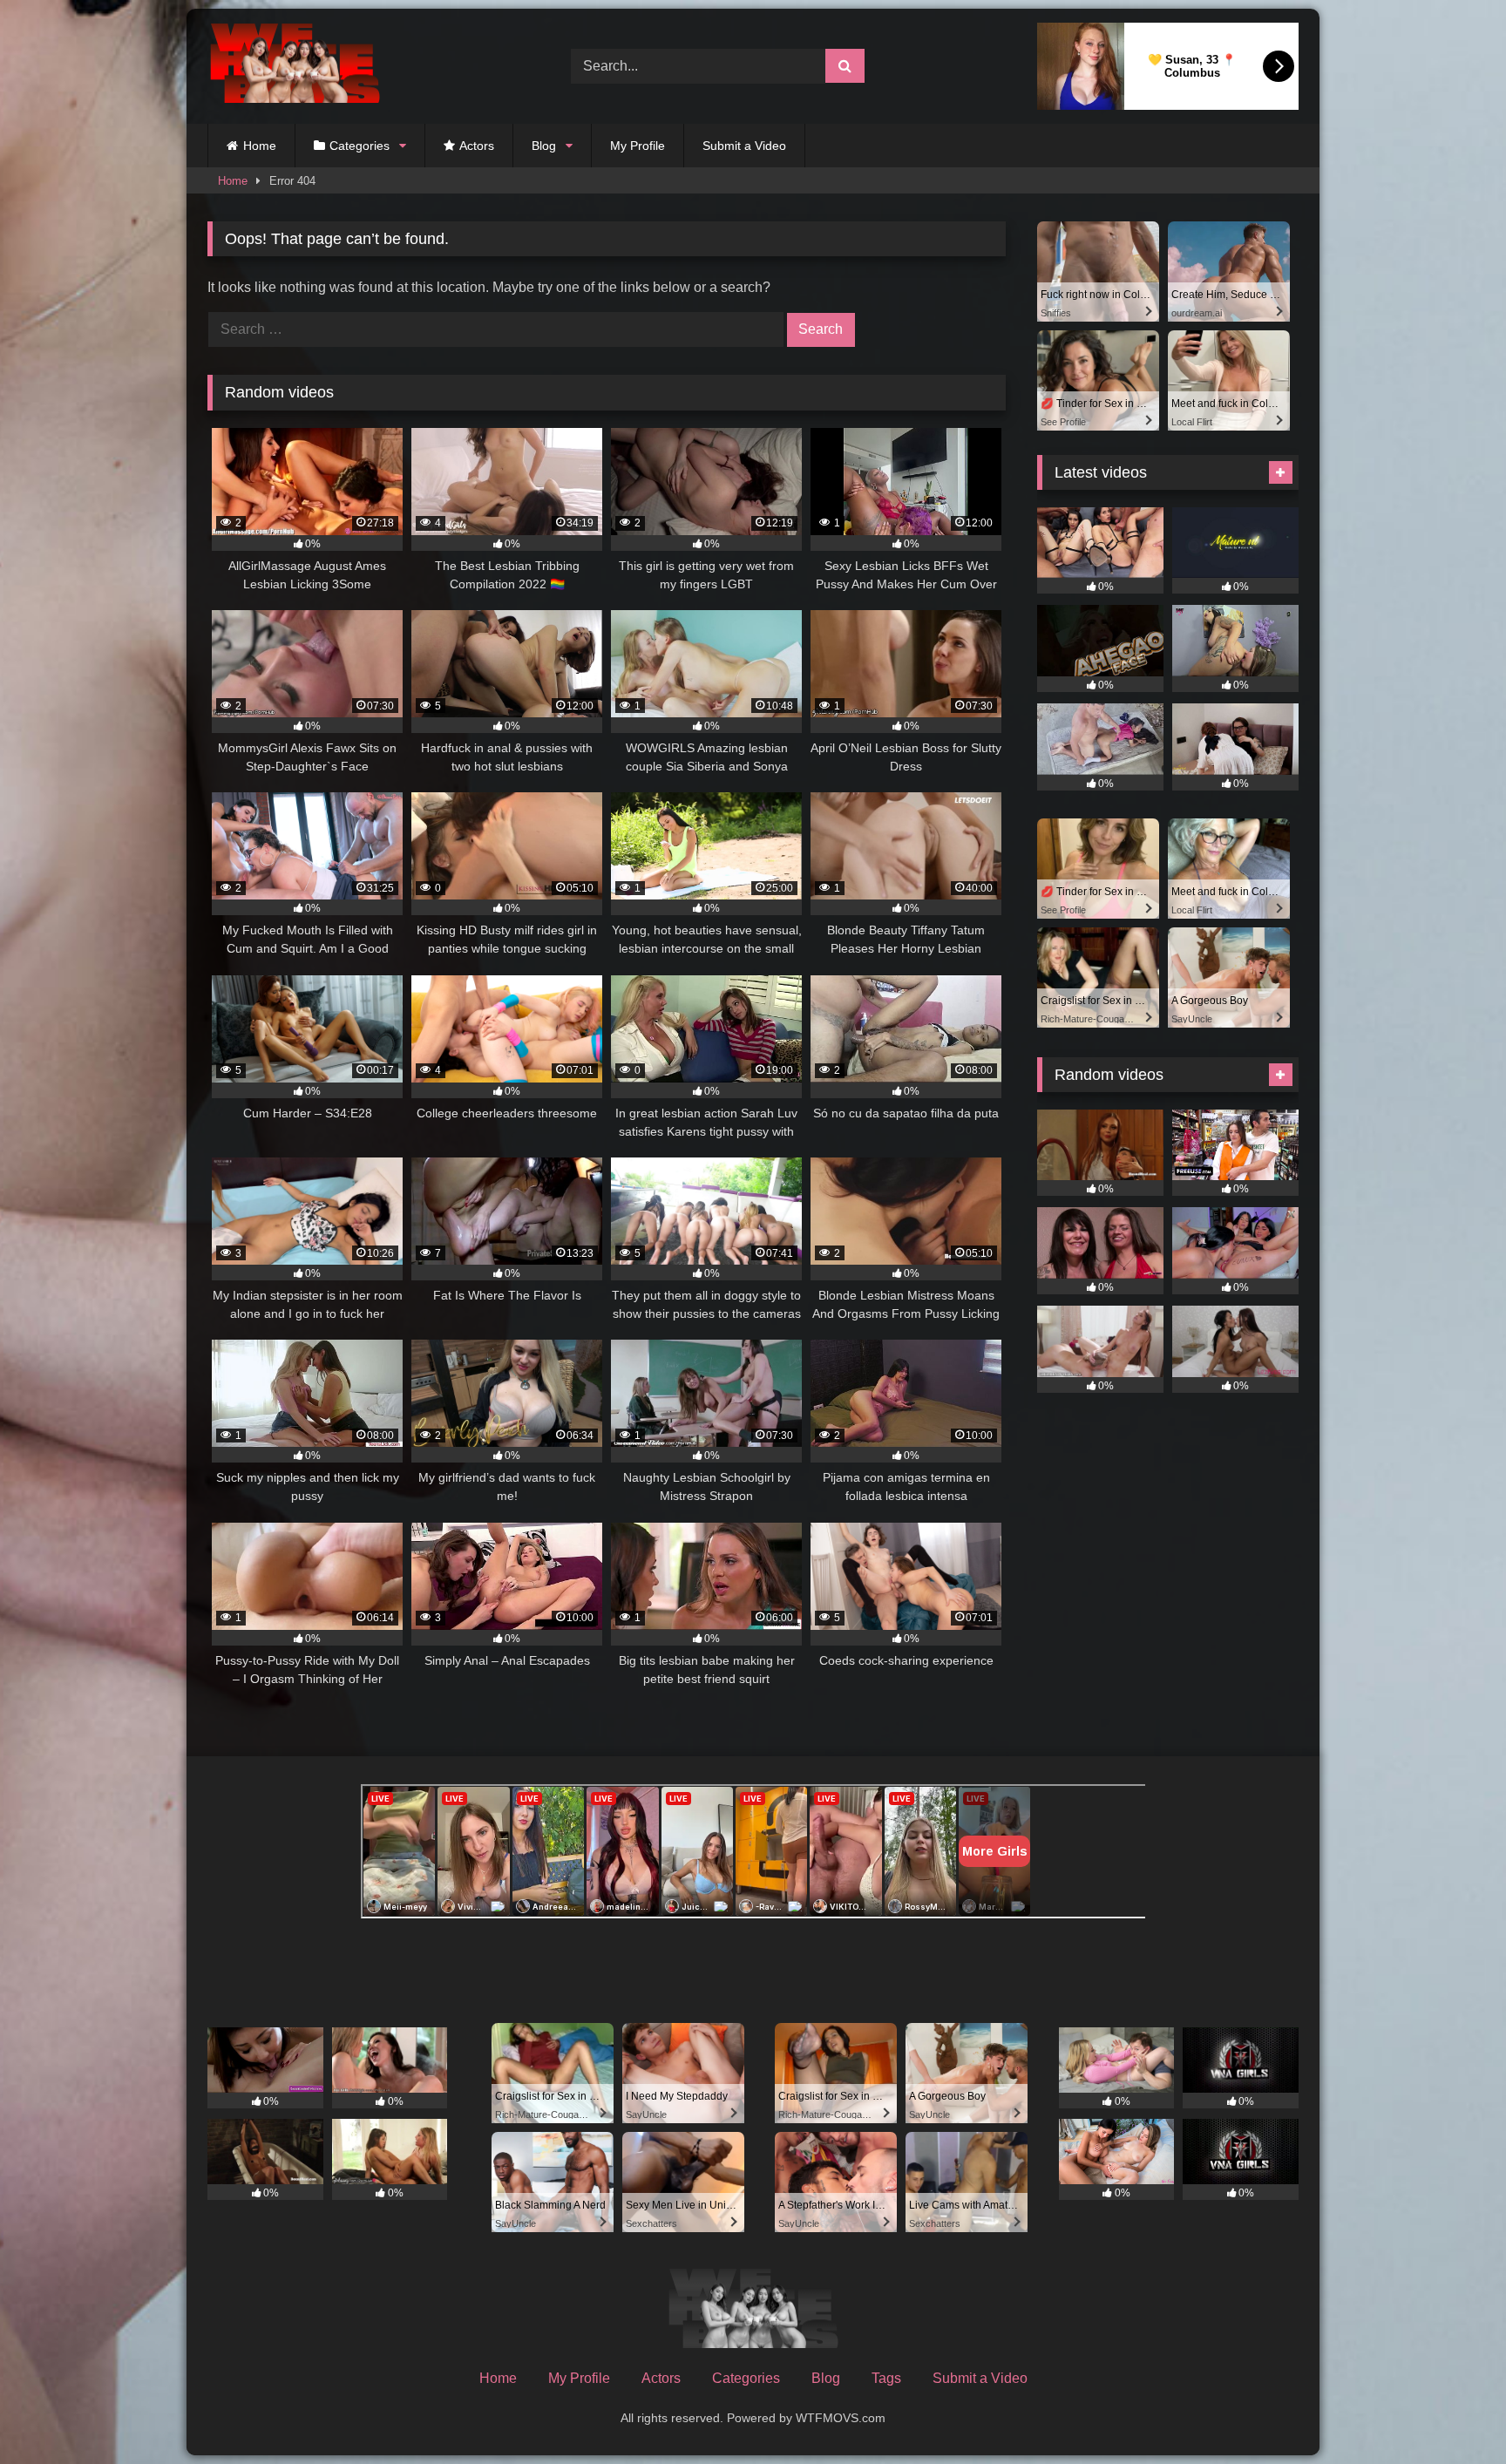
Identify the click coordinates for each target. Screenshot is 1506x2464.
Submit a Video (744, 146)
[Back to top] (1452, 2412)
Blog (544, 146)
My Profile (638, 146)
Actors (477, 146)
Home (260, 146)
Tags (886, 2378)
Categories (360, 146)
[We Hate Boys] (295, 67)
